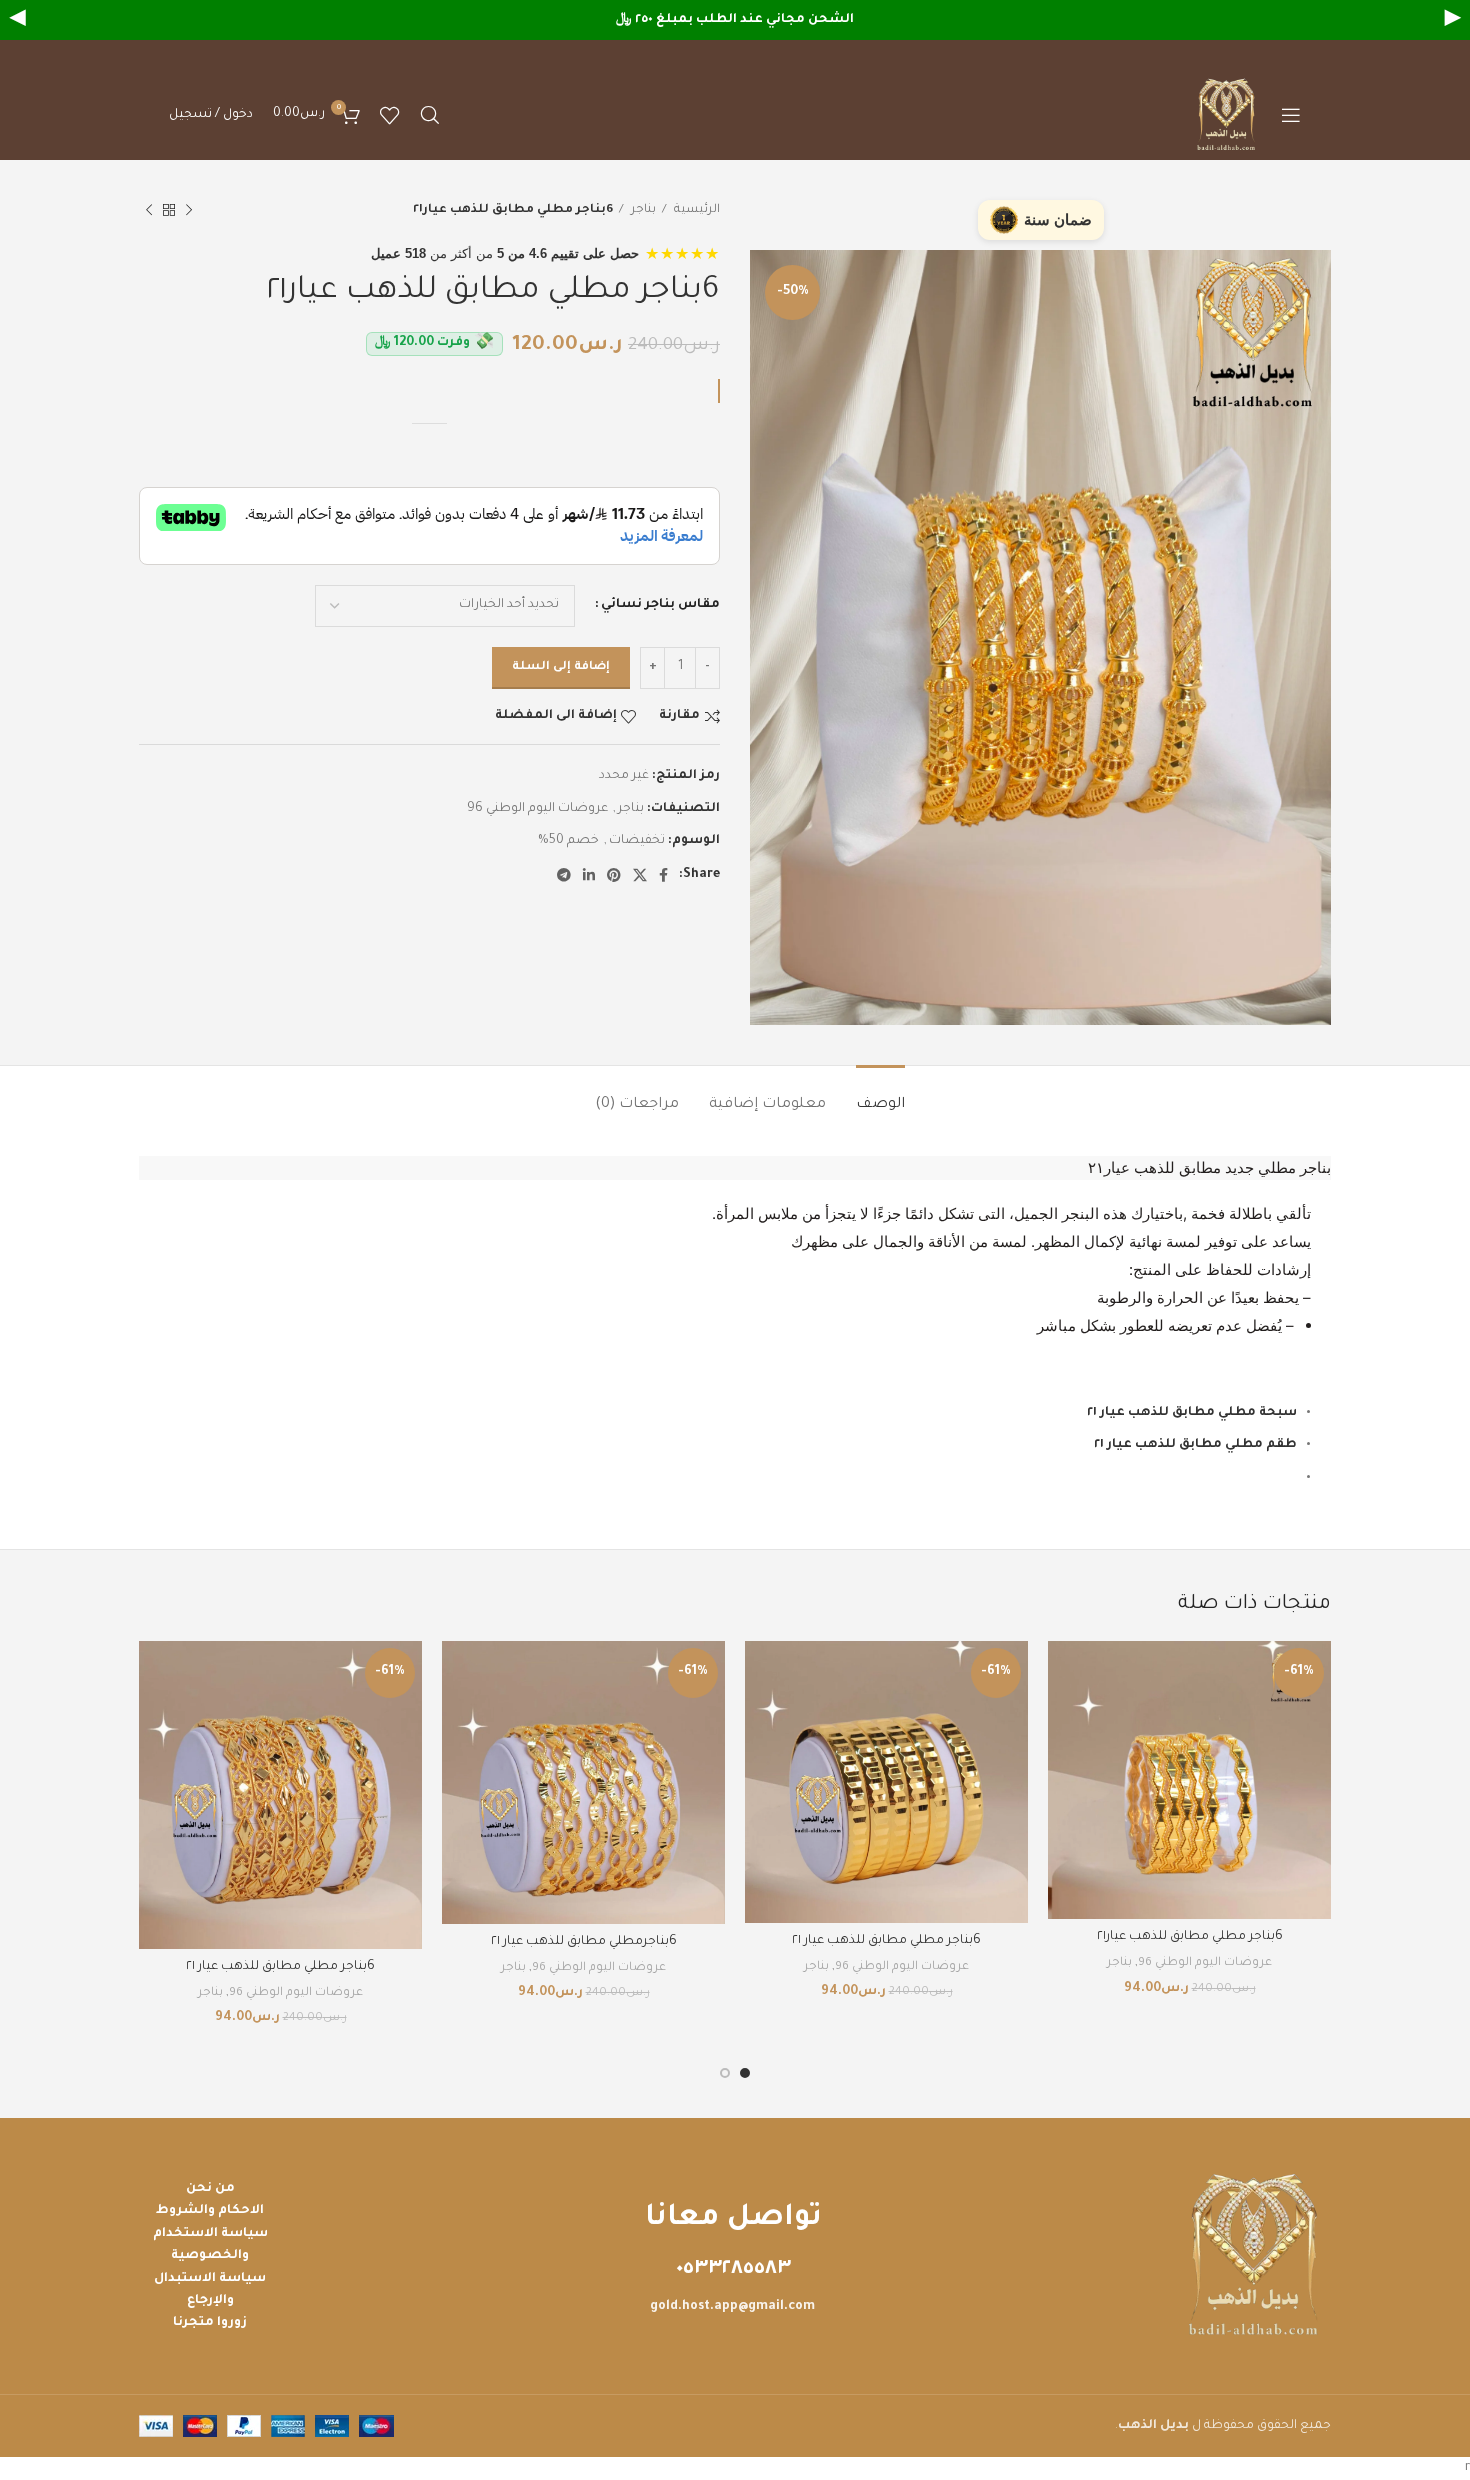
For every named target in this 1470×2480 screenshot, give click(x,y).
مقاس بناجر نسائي (660, 605)
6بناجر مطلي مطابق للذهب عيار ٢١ (886, 1941)
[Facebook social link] (663, 875)
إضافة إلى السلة (561, 667)
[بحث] (430, 115)
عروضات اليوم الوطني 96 (537, 809)
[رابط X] (640, 875)
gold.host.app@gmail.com (732, 2307)
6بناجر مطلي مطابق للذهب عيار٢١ (1190, 1937)
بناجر (642, 210)
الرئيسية (695, 210)
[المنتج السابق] (189, 211)
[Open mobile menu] (1291, 115)
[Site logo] (1228, 116)
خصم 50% (568, 841)
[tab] (880, 1095)
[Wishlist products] (390, 115)
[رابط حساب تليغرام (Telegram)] (564, 875)
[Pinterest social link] (614, 875)
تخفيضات (637, 841)
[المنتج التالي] (149, 211)
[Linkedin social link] (589, 875)
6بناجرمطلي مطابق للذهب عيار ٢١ (584, 1942)
